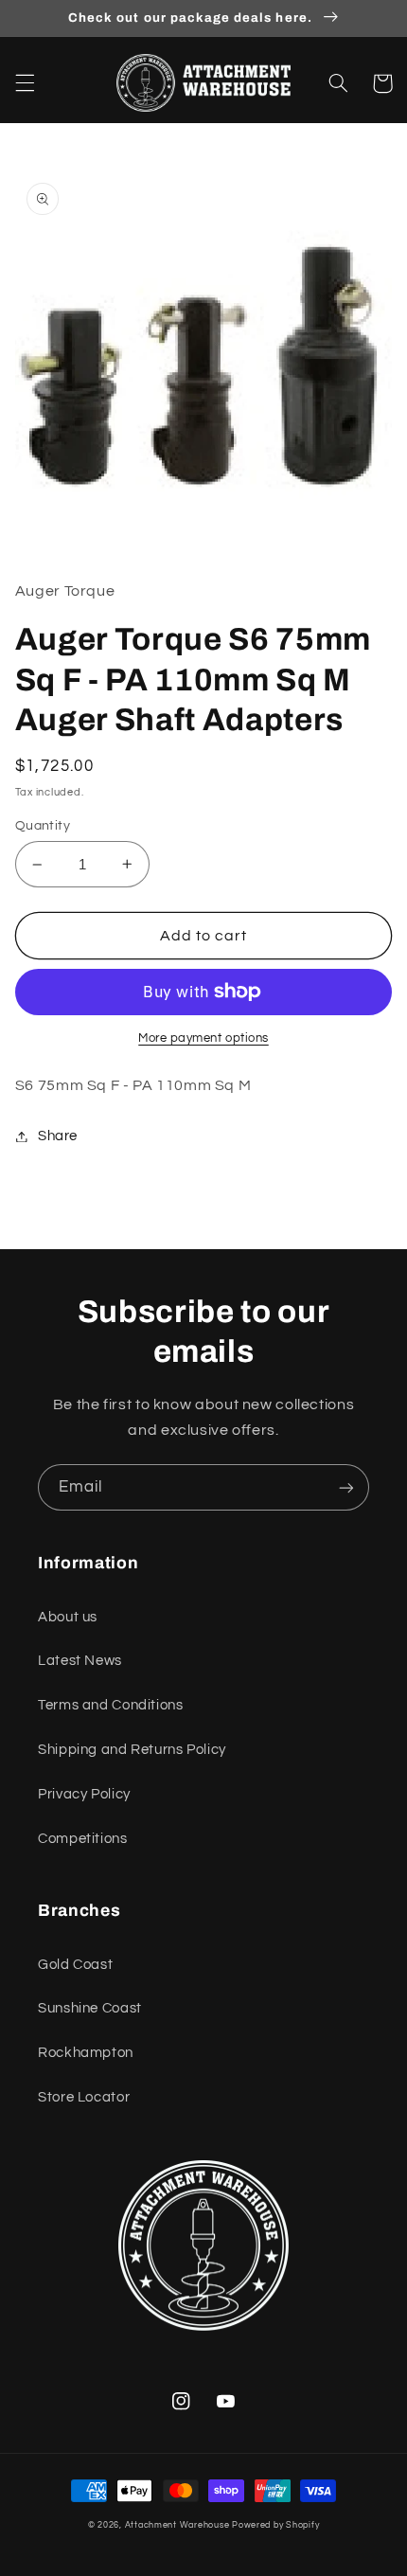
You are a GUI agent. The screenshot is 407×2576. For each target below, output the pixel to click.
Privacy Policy (84, 1794)
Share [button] (58, 1136)
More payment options (203, 1038)
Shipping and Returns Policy (132, 1750)
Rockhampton (86, 2053)
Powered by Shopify (275, 2525)
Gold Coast (75, 1965)
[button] (25, 83)
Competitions (83, 1839)
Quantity (43, 826)
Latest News (80, 1661)
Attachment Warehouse (177, 2525)
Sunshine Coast (90, 2008)
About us (68, 1617)
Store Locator (84, 2097)
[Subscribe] (346, 1487)
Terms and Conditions (111, 1705)
